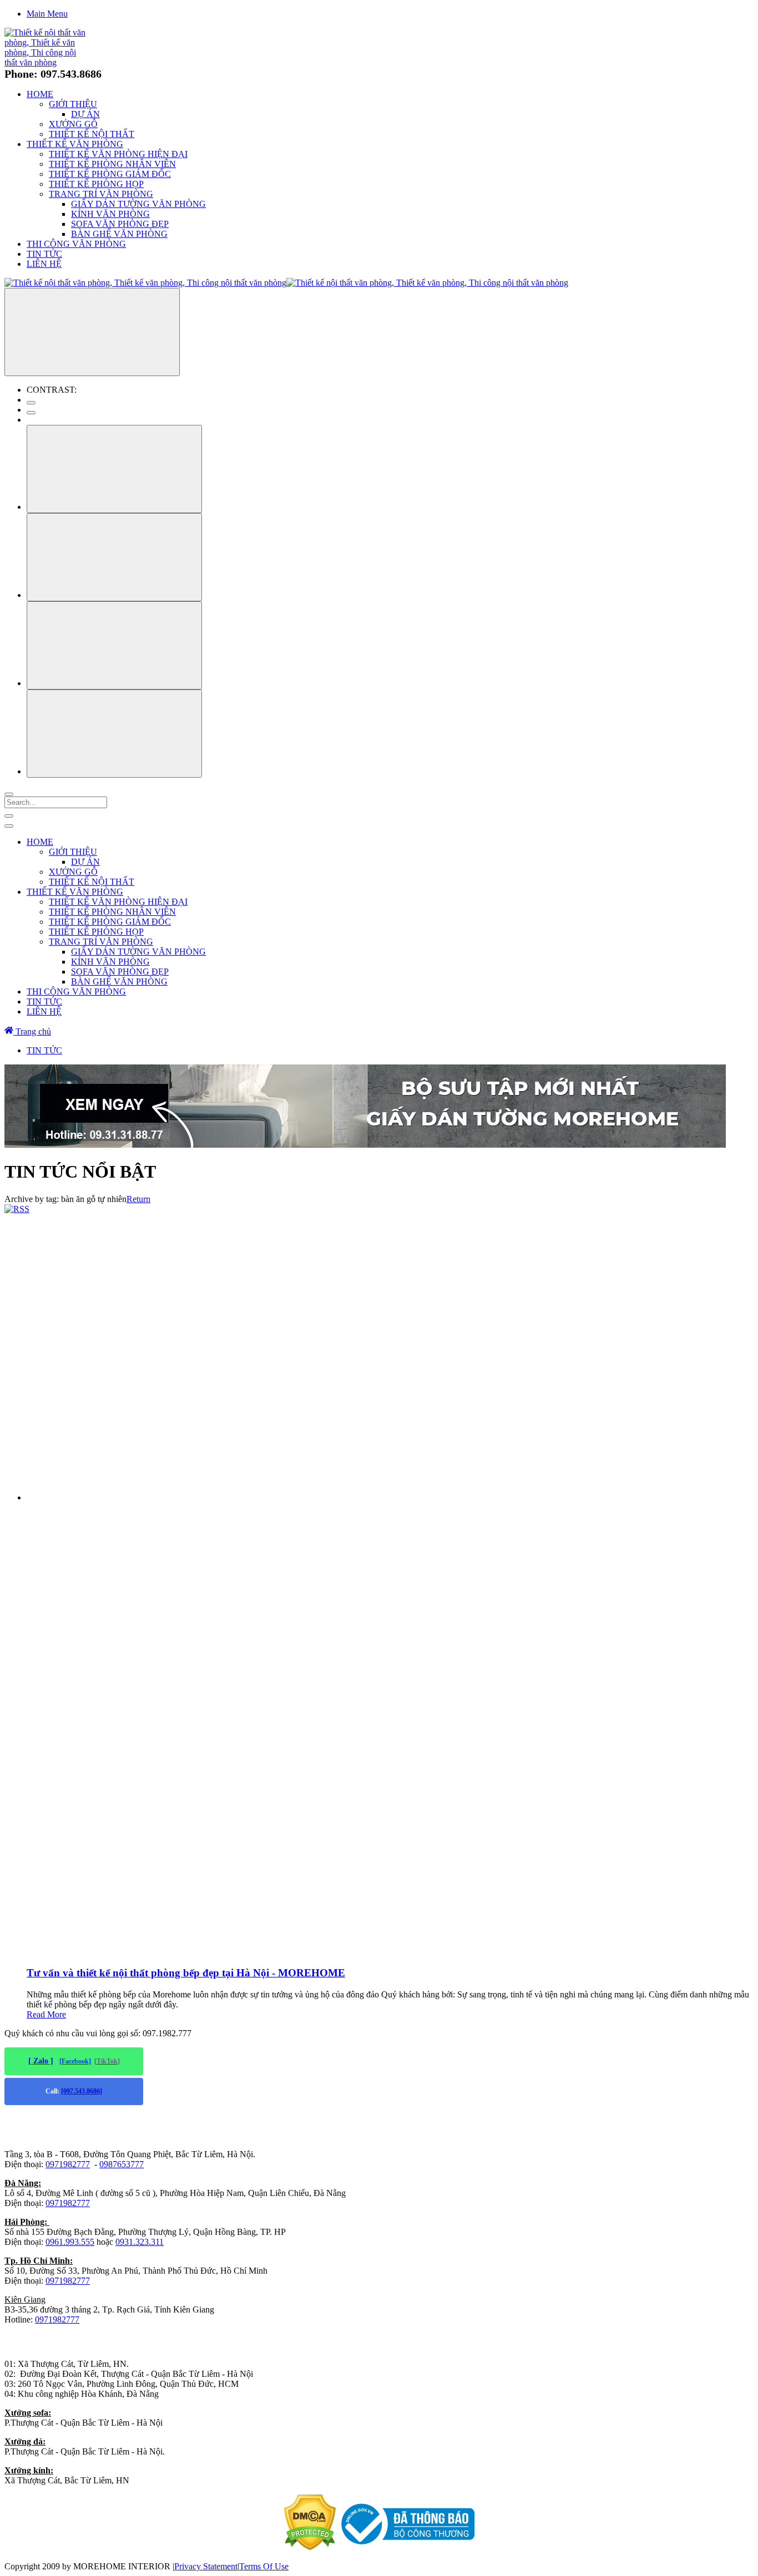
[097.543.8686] (82, 2091)
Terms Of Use (264, 2566)
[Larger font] (114, 469)
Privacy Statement (206, 2566)
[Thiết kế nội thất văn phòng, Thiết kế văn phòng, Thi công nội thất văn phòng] (47, 62)
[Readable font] (114, 645)
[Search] (9, 794)
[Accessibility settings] (92, 332)
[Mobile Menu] (9, 816)
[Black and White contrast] (31, 413)
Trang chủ (32, 1031)
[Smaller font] (114, 557)
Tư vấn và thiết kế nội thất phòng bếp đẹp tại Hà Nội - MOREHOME (186, 1973)
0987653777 (122, 2164)
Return (138, 1199)
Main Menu (47, 14)
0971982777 (68, 2164)
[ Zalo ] (41, 2061)
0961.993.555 (70, 2242)
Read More (46, 2014)
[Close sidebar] (9, 826)
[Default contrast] (31, 403)
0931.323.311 (140, 2242)
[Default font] (114, 734)
